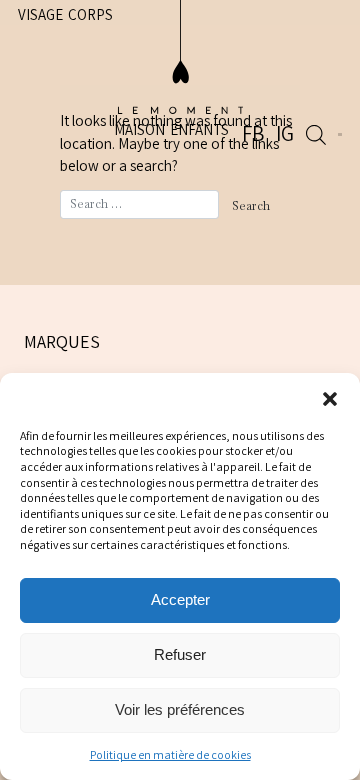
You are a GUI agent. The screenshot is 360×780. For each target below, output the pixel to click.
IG (303, 67)
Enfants (233, 64)
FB (285, 67)
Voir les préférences (180, 709)
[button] (330, 398)
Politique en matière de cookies (170, 754)
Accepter (180, 599)
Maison (173, 64)
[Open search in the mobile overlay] (326, 67)
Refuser (180, 654)
